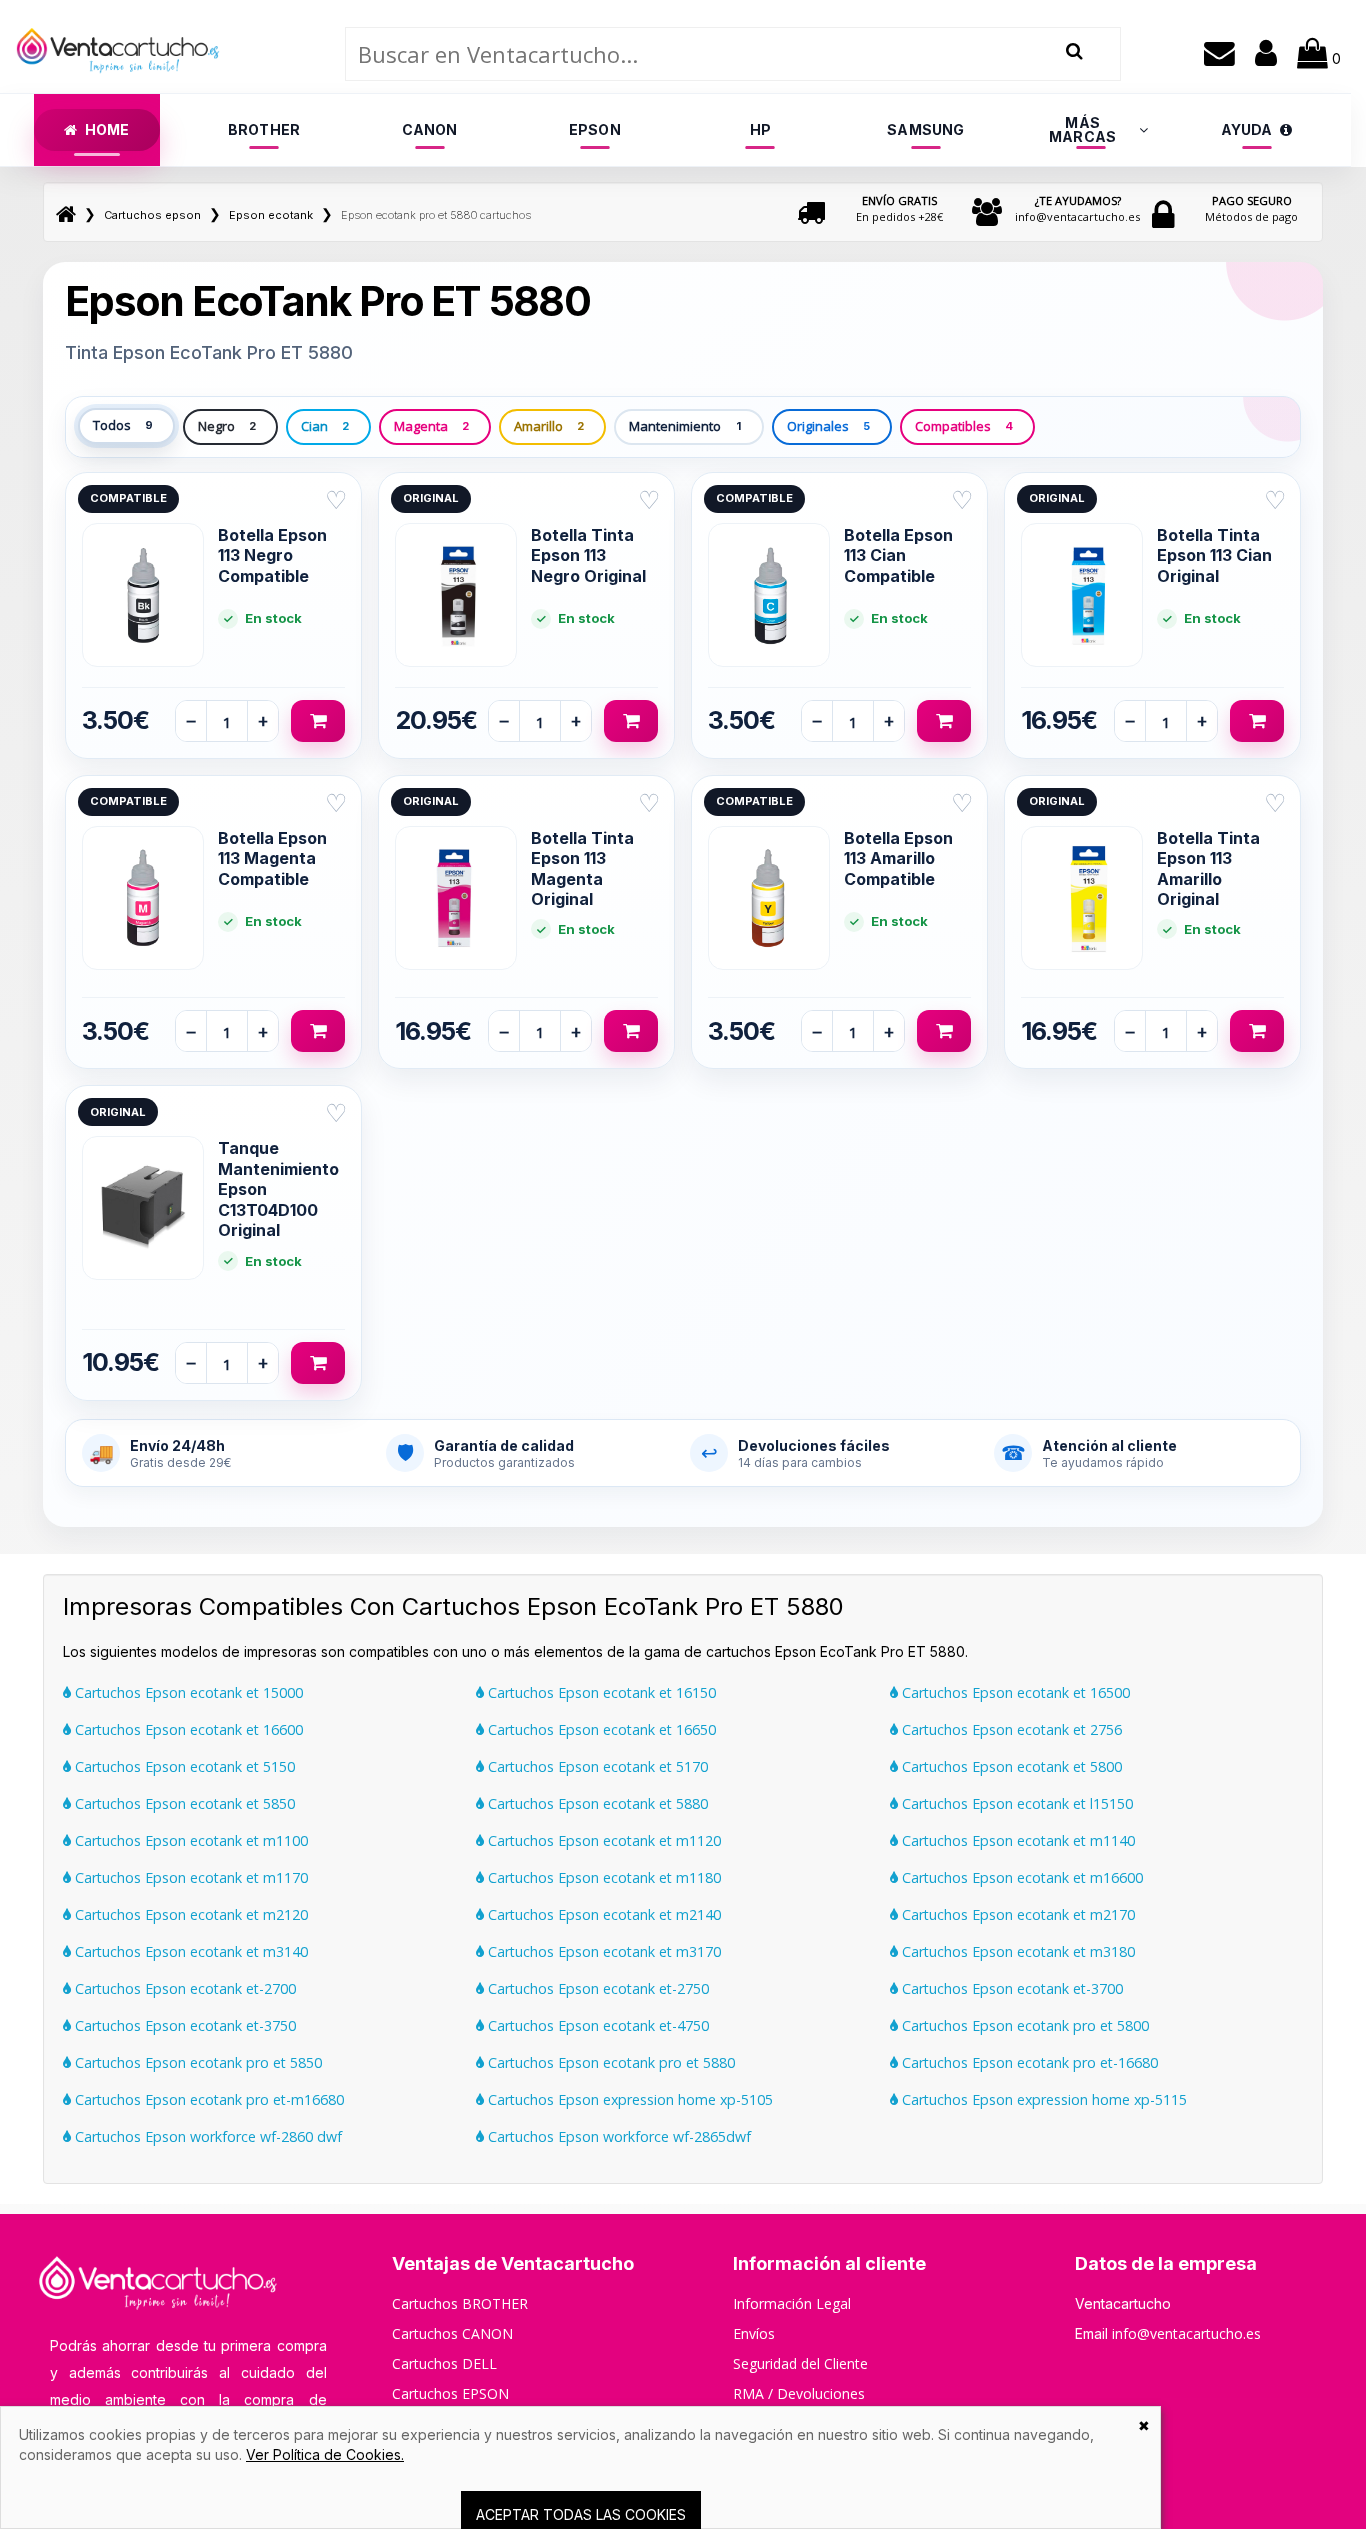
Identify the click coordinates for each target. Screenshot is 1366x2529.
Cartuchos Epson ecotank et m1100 (189, 1840)
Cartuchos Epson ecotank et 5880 (596, 1803)
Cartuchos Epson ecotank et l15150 (1015, 1803)
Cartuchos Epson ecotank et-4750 (596, 2025)
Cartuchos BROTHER (460, 2303)
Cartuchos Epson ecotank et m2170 (1016, 1914)
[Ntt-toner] (66, 215)
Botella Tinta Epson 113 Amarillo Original (1208, 868)
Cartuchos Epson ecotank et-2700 (183, 1988)
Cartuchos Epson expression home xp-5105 (628, 2099)
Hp (760, 129)
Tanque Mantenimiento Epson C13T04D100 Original (278, 1189)
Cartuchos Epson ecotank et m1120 (602, 1840)
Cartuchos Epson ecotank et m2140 (602, 1914)
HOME (107, 129)
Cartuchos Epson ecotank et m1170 (189, 1877)
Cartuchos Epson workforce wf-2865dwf (617, 2136)
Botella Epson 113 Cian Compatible (898, 555)
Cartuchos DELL (444, 2363)
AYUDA (1247, 129)
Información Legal (792, 2303)
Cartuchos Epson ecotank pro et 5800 (1023, 2025)
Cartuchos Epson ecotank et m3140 (189, 1951)
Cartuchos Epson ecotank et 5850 (183, 1803)
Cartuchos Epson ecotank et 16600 (187, 1729)
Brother (264, 129)
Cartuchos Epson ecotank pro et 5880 (609, 2062)
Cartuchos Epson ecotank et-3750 (183, 2025)
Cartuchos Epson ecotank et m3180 (1016, 1951)
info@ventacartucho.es (1077, 208)
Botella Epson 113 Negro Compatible (272, 555)
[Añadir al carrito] (318, 721)
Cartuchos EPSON (450, 2393)
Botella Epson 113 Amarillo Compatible (898, 858)
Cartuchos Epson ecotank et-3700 (1010, 1988)
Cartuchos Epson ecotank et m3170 (602, 1951)
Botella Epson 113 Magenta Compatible (272, 858)
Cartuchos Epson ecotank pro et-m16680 (207, 2099)
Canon (430, 129)
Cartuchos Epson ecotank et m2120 (189, 1914)
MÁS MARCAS (1082, 129)
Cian (325, 426)
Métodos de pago (1251, 208)
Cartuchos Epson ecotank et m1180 (602, 1877)
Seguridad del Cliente (800, 2363)
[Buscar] (1074, 51)
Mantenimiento (685, 426)
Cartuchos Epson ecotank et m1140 (1016, 1840)
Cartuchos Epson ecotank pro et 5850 (196, 2062)
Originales (828, 426)
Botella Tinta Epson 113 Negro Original (588, 555)
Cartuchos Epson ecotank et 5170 (596, 1766)
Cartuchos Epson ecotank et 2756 (1010, 1729)
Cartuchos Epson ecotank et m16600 (1020, 1877)
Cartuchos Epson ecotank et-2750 (596, 1988)
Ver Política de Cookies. (325, 2454)
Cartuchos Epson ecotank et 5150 (183, 1766)
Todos (123, 425)
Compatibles (964, 426)
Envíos (754, 2333)
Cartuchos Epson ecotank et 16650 (600, 1729)
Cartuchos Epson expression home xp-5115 (1042, 2099)
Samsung (925, 129)
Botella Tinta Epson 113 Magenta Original (582, 868)
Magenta (431, 426)
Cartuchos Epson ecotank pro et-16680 (1028, 2062)
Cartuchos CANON (452, 2333)
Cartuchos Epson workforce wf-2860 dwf (206, 2136)
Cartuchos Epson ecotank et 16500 (1014, 1692)
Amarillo (549, 426)
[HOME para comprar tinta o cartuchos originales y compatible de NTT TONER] (118, 84)
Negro (227, 426)
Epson (595, 129)
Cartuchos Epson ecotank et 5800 (1010, 1766)
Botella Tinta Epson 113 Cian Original (1214, 555)
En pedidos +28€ (899, 208)
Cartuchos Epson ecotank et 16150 (600, 1692)
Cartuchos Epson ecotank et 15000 (187, 1692)
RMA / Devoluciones (799, 2393)
